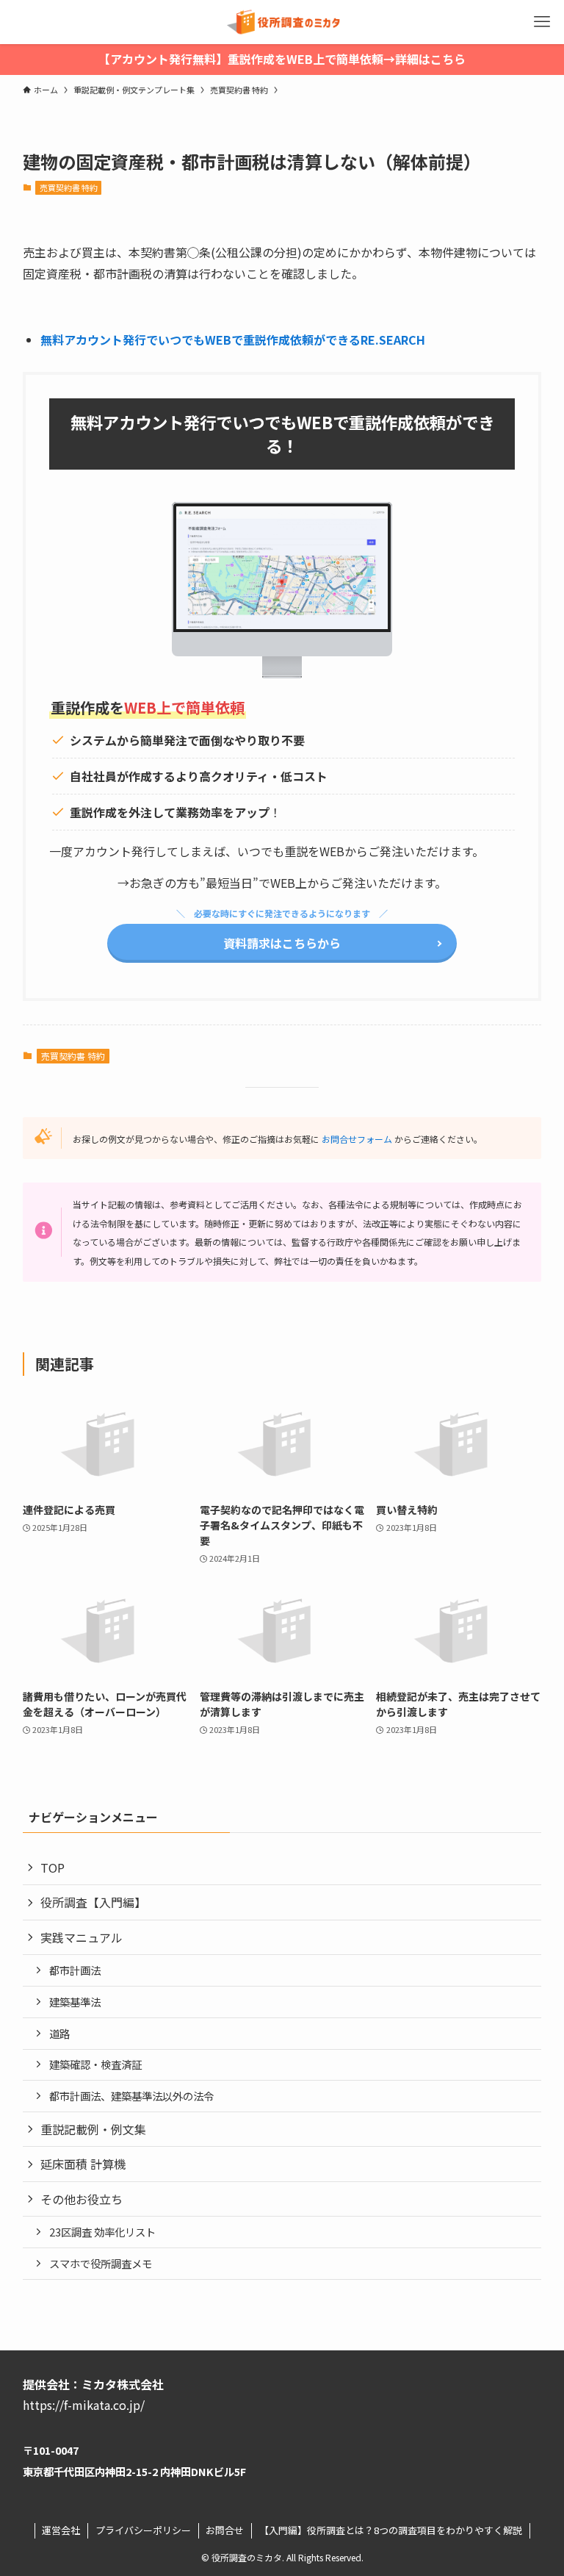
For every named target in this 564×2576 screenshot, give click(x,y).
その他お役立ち (82, 2199)
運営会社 (61, 2530)
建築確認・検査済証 (95, 2064)
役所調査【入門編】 (93, 1902)
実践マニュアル (82, 1937)
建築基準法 (75, 2002)
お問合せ (225, 2530)
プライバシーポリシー (143, 2530)
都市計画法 (75, 1970)
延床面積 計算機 (83, 2164)
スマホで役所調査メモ (101, 2263)
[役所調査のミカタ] (282, 22)
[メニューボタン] (542, 22)
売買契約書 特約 (69, 187)
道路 (59, 2033)
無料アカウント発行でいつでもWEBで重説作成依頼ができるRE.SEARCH (233, 340)
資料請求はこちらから (282, 943)
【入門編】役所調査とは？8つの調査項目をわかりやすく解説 (391, 2530)
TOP (53, 1868)
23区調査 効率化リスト (102, 2232)
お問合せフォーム (357, 1139)
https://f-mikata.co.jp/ (84, 2405)
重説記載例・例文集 (93, 2129)
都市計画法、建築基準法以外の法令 (131, 2096)
